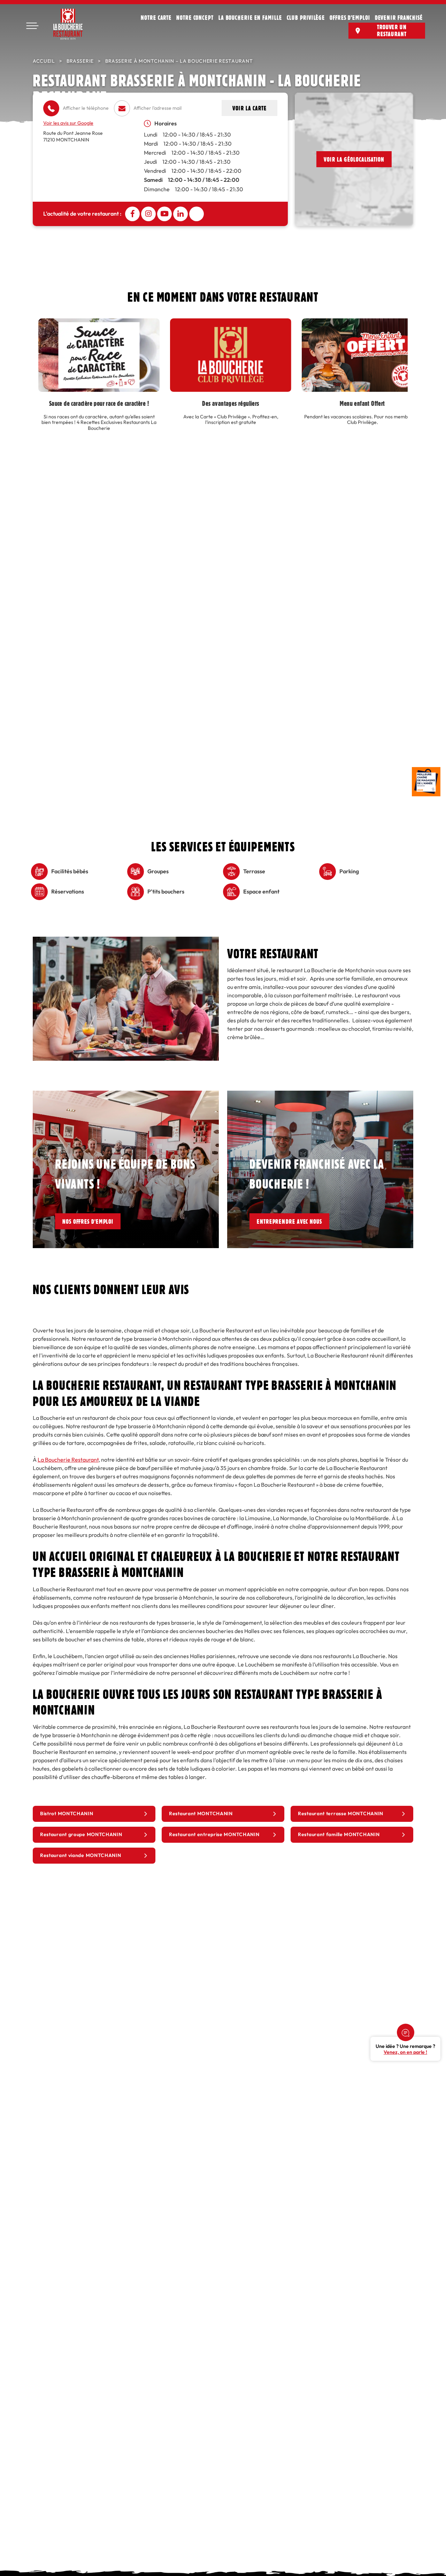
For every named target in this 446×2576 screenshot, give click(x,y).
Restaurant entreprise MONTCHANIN (214, 1835)
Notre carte (156, 17)
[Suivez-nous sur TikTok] (197, 214)
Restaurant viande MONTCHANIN (81, 1855)
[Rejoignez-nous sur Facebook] (132, 214)
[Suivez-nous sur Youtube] (164, 214)
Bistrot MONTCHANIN (67, 1814)
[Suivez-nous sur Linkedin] (180, 214)
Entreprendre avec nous (289, 1221)
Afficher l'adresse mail (157, 108)
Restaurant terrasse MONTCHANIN (341, 1814)
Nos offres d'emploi (88, 1221)
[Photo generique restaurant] (126, 941)
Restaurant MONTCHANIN (201, 1814)
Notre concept (195, 17)
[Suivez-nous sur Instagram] (148, 214)
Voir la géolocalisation (354, 159)
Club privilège (306, 17)
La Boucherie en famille (250, 17)
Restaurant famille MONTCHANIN (339, 1835)
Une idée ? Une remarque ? (405, 2049)
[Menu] (32, 26)
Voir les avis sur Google (68, 123)
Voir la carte (249, 108)
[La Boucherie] (68, 24)
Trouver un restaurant (392, 30)
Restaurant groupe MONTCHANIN (81, 1835)
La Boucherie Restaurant (68, 1460)
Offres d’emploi (350, 17)
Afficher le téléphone (86, 108)
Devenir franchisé (399, 17)
